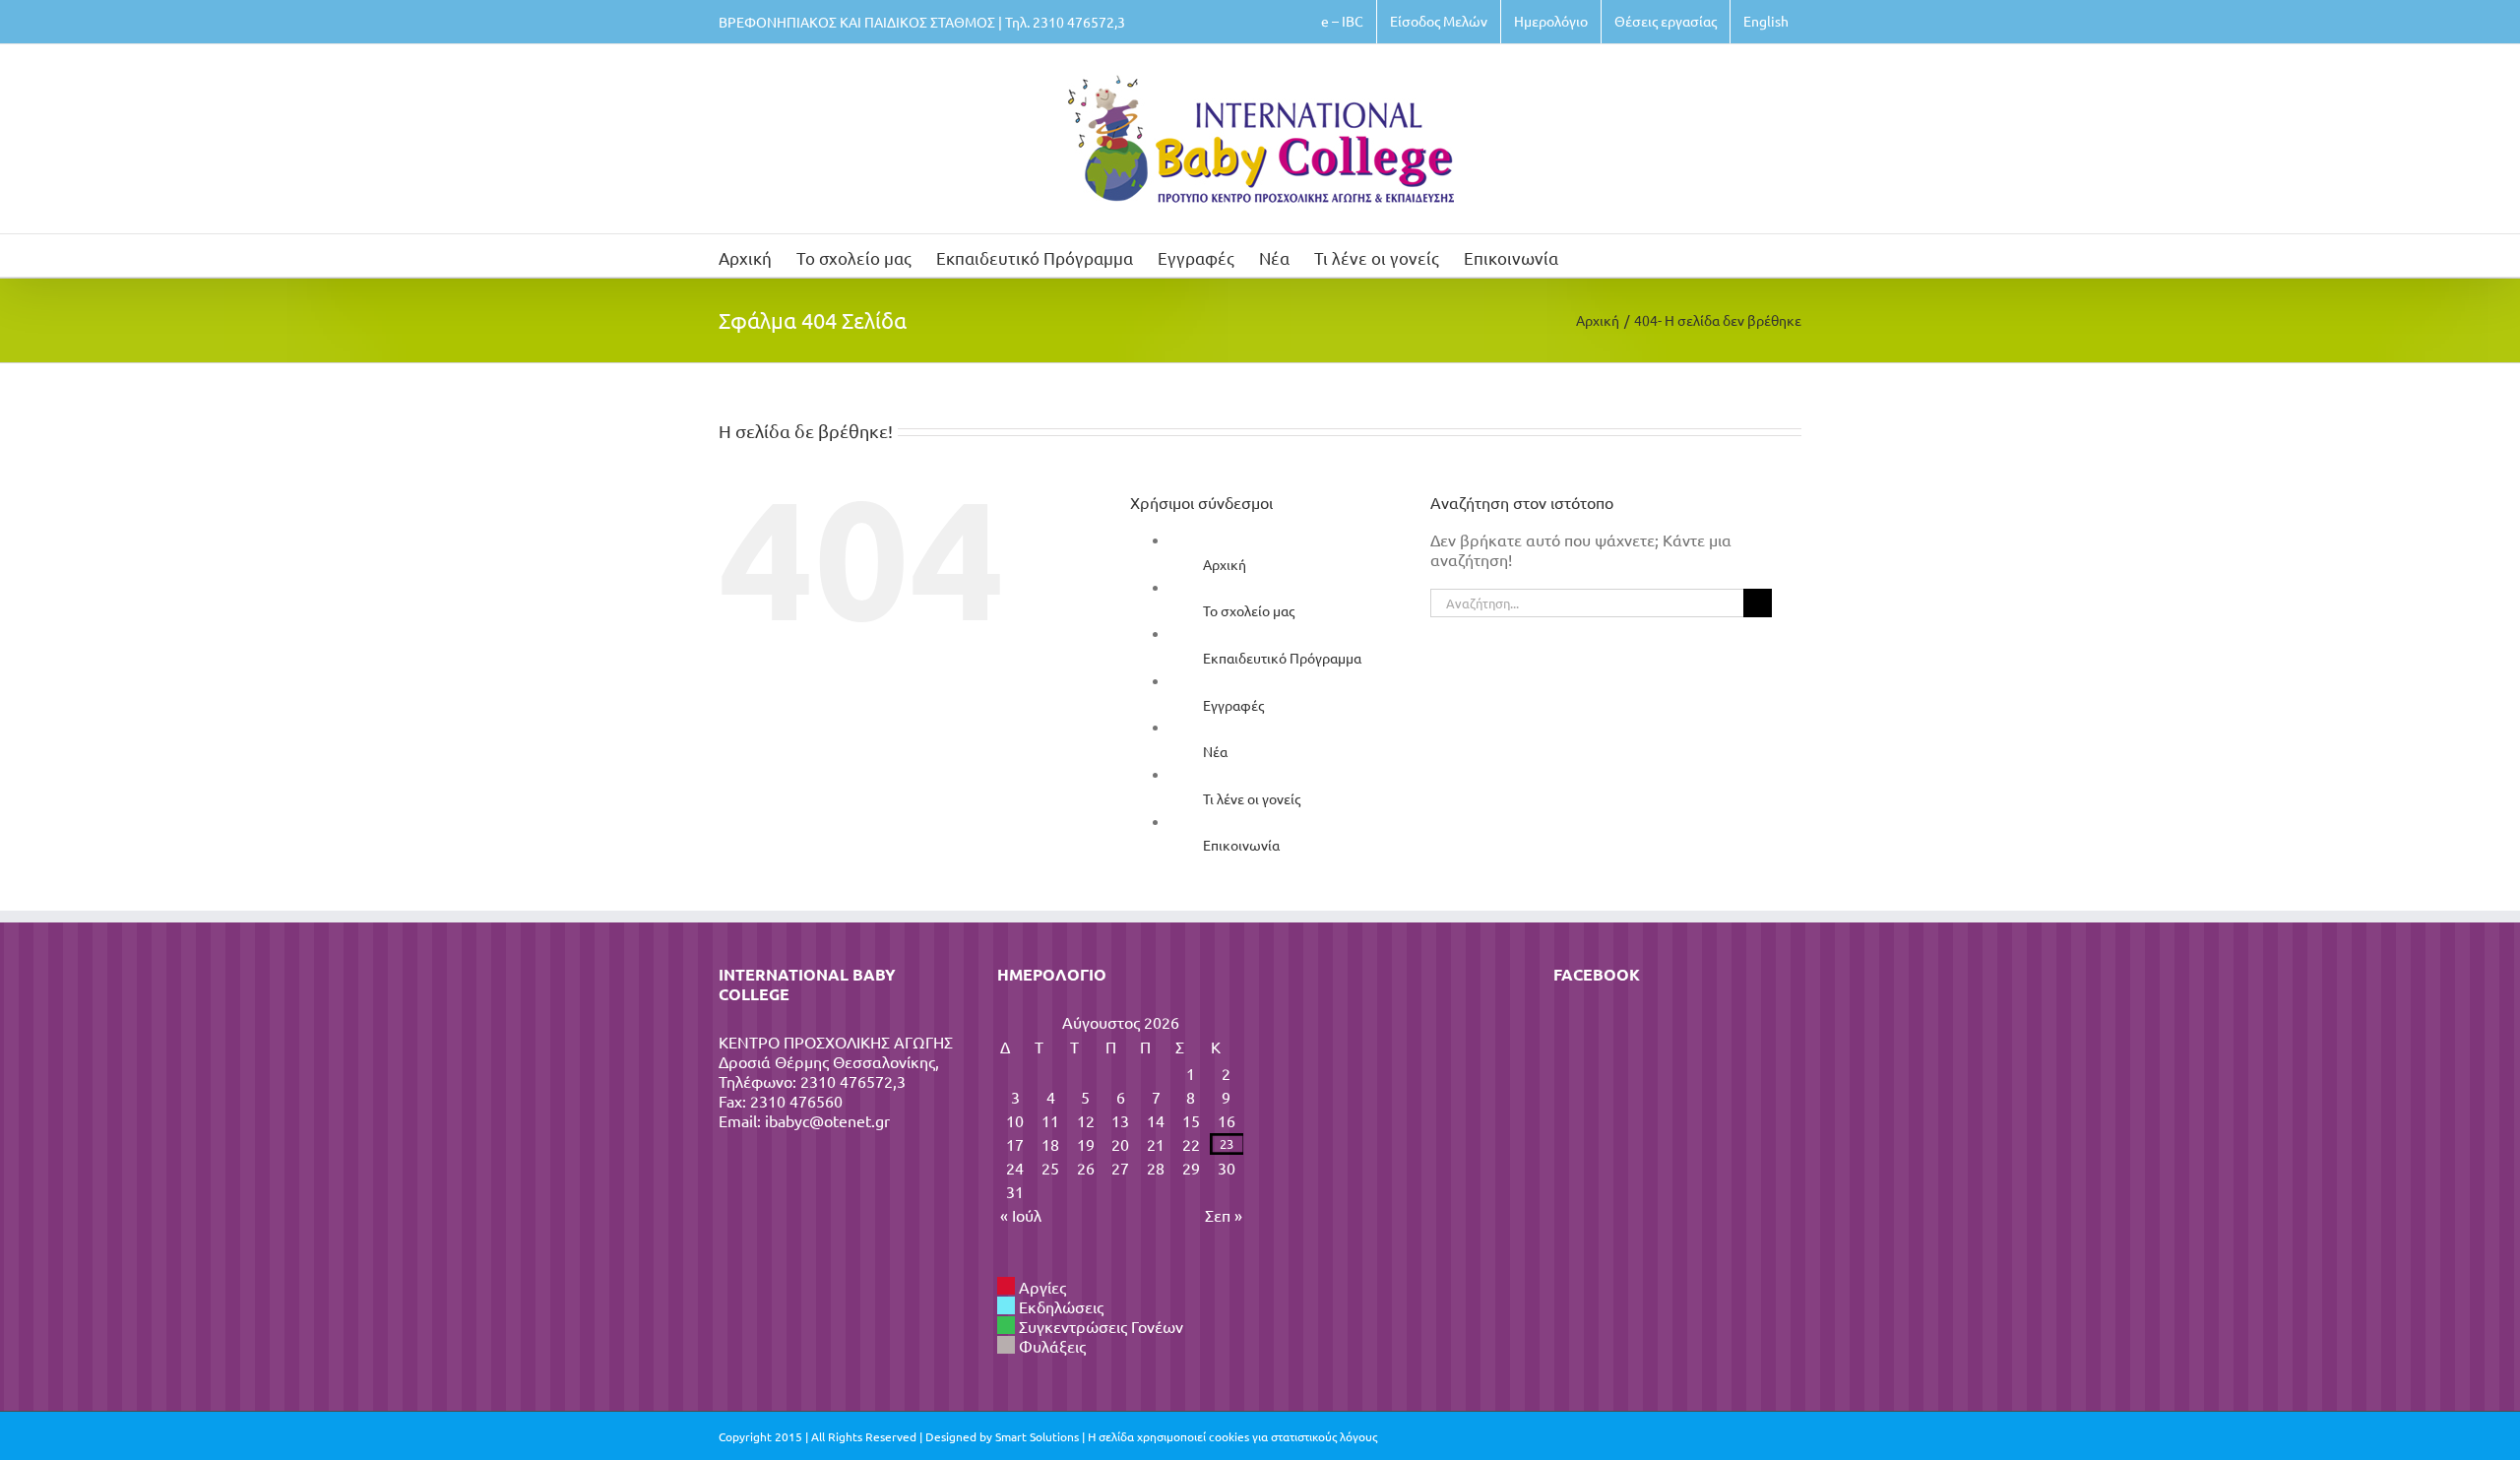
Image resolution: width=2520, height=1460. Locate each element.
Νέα (1215, 751)
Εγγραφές (1233, 705)
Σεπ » (1224, 1215)
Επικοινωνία (1241, 845)
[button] (1589, 255)
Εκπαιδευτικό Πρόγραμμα (1282, 658)
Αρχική (1225, 564)
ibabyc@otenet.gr (827, 1120)
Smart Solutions (1037, 1436)
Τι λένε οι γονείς (1252, 798)
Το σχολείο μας (1249, 610)
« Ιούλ (1021, 1215)
